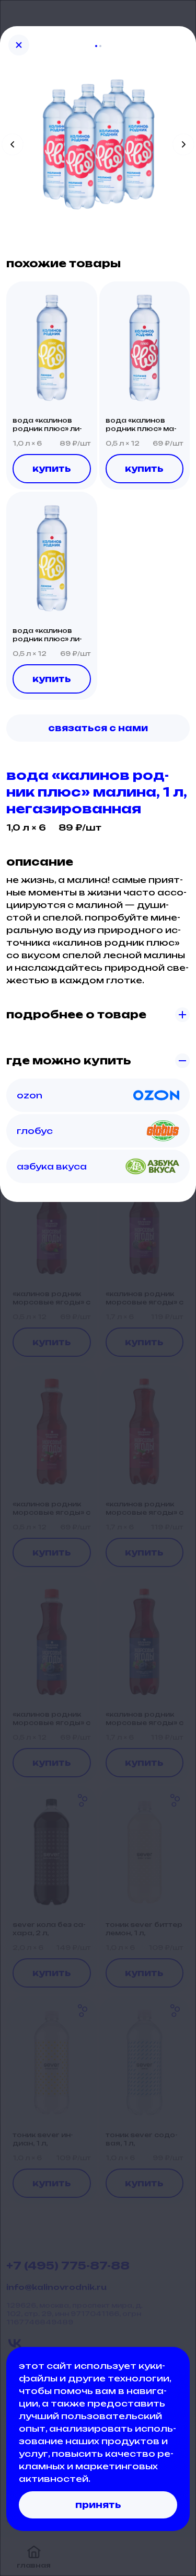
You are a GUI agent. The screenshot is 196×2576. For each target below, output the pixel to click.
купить (52, 469)
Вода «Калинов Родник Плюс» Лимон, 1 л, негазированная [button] (47, 425)
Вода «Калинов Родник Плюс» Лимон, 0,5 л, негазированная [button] (47, 635)
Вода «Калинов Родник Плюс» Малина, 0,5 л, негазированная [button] (141, 425)
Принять (98, 2505)
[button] (52, 348)
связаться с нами (98, 728)
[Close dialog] (19, 45)
